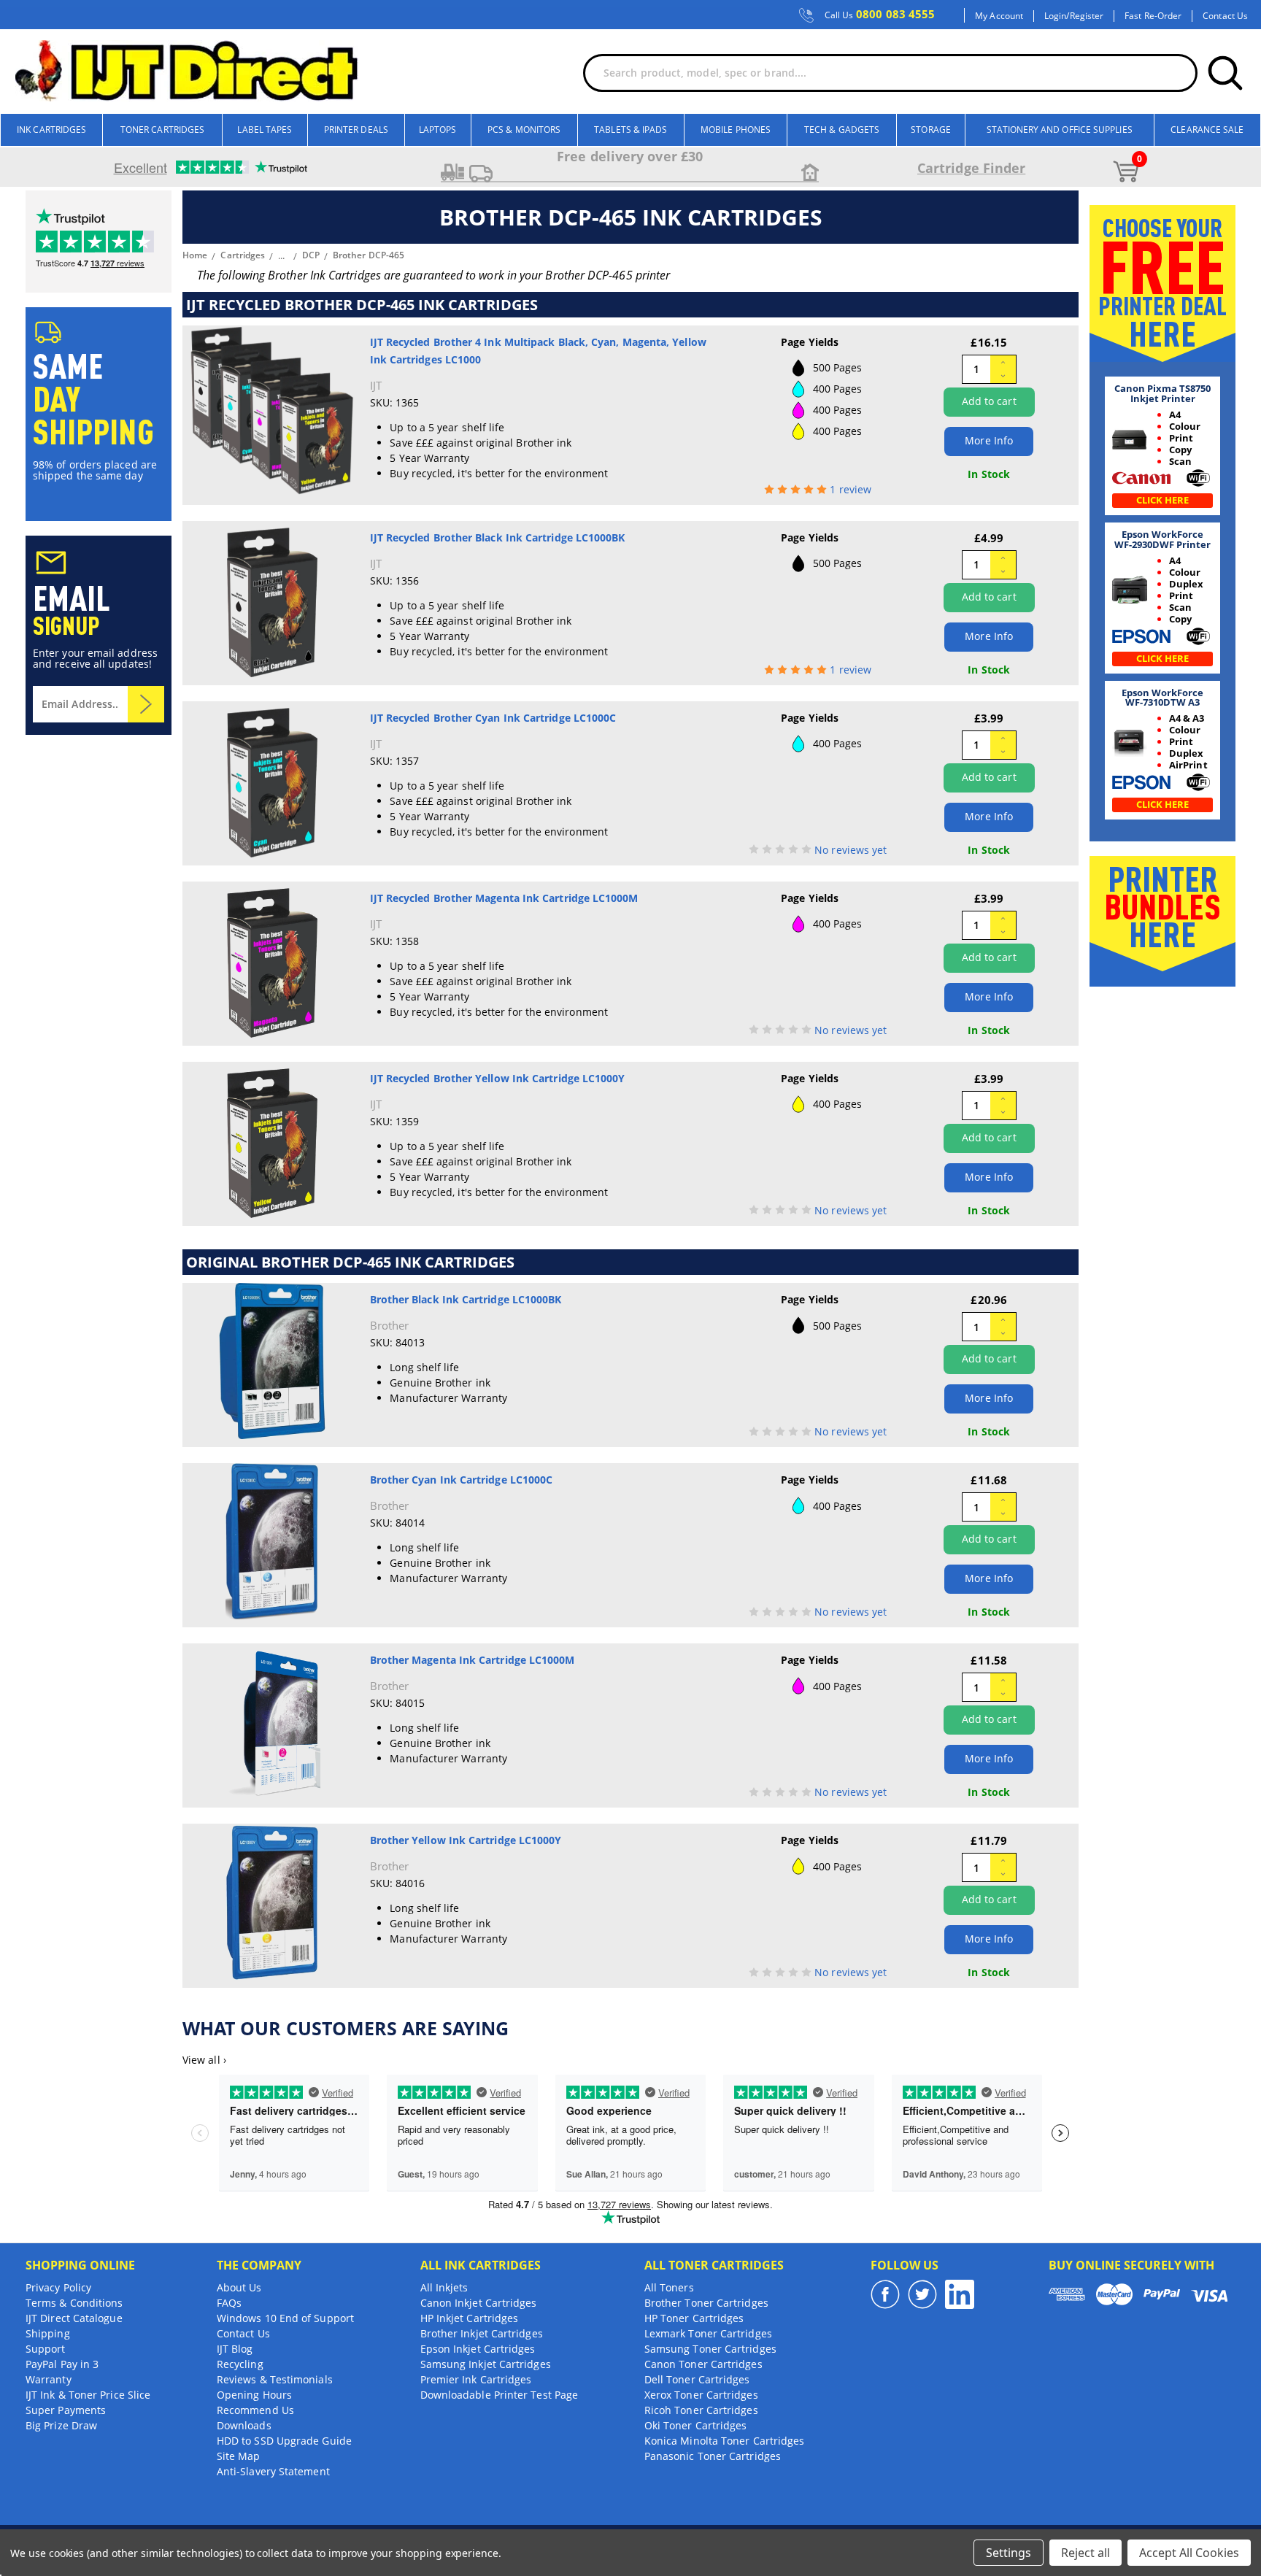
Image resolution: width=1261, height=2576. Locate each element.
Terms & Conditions (74, 2303)
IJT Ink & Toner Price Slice (88, 2395)
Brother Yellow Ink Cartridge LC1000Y (466, 1840)
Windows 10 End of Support (285, 2318)
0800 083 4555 (880, 15)
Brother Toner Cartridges (706, 2303)
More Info (989, 440)
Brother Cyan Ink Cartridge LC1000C (462, 1480)
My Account (999, 16)
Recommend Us (255, 2410)
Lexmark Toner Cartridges (708, 2333)
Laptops (438, 130)
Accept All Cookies (1189, 2553)
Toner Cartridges (162, 130)
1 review (851, 489)
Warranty (49, 2379)
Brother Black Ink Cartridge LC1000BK (466, 1299)
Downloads (244, 2425)
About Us (239, 2287)
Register (1087, 16)
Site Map (239, 2456)
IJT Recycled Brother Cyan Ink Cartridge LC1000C (493, 718)
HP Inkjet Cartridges (470, 2318)
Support (46, 2349)
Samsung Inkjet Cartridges (486, 2364)
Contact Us (1225, 16)
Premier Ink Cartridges (476, 2379)
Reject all (1085, 2553)
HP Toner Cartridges (694, 2318)
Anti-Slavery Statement (273, 2471)
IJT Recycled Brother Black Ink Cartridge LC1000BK (498, 537)
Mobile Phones (736, 130)
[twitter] (922, 2294)
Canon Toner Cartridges (703, 2364)
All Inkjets (444, 2287)
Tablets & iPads (630, 130)
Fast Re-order (1153, 16)
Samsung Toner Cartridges (710, 2349)
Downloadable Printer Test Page (499, 2395)
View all (204, 2060)
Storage (931, 130)
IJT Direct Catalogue (74, 2318)
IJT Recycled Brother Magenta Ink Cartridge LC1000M (504, 898)
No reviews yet (851, 850)
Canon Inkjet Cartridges (479, 2303)
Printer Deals (356, 130)
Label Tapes (265, 130)
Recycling (240, 2364)
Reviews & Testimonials (275, 2379)
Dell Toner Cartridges (697, 2379)
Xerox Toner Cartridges (701, 2395)
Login (1055, 16)
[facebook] (885, 2294)
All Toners (669, 2287)
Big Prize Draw (61, 2425)
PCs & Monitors (524, 130)
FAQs (229, 2303)
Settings (1009, 2553)
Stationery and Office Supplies (1059, 130)
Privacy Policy (58, 2287)
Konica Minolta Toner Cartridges (724, 2441)
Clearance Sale (1207, 130)
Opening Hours (254, 2395)
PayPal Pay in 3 (62, 2364)
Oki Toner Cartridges (696, 2425)
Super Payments (66, 2410)
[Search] (1225, 73)
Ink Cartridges (51, 130)
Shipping (48, 2333)
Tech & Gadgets (842, 130)
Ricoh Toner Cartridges (701, 2410)
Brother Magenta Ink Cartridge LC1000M (473, 1660)
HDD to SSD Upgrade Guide (284, 2441)
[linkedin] (960, 2294)
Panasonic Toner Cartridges (713, 2456)
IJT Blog (235, 2349)
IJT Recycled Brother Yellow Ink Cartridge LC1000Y (498, 1078)
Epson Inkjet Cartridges (478, 2349)
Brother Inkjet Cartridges (482, 2333)
